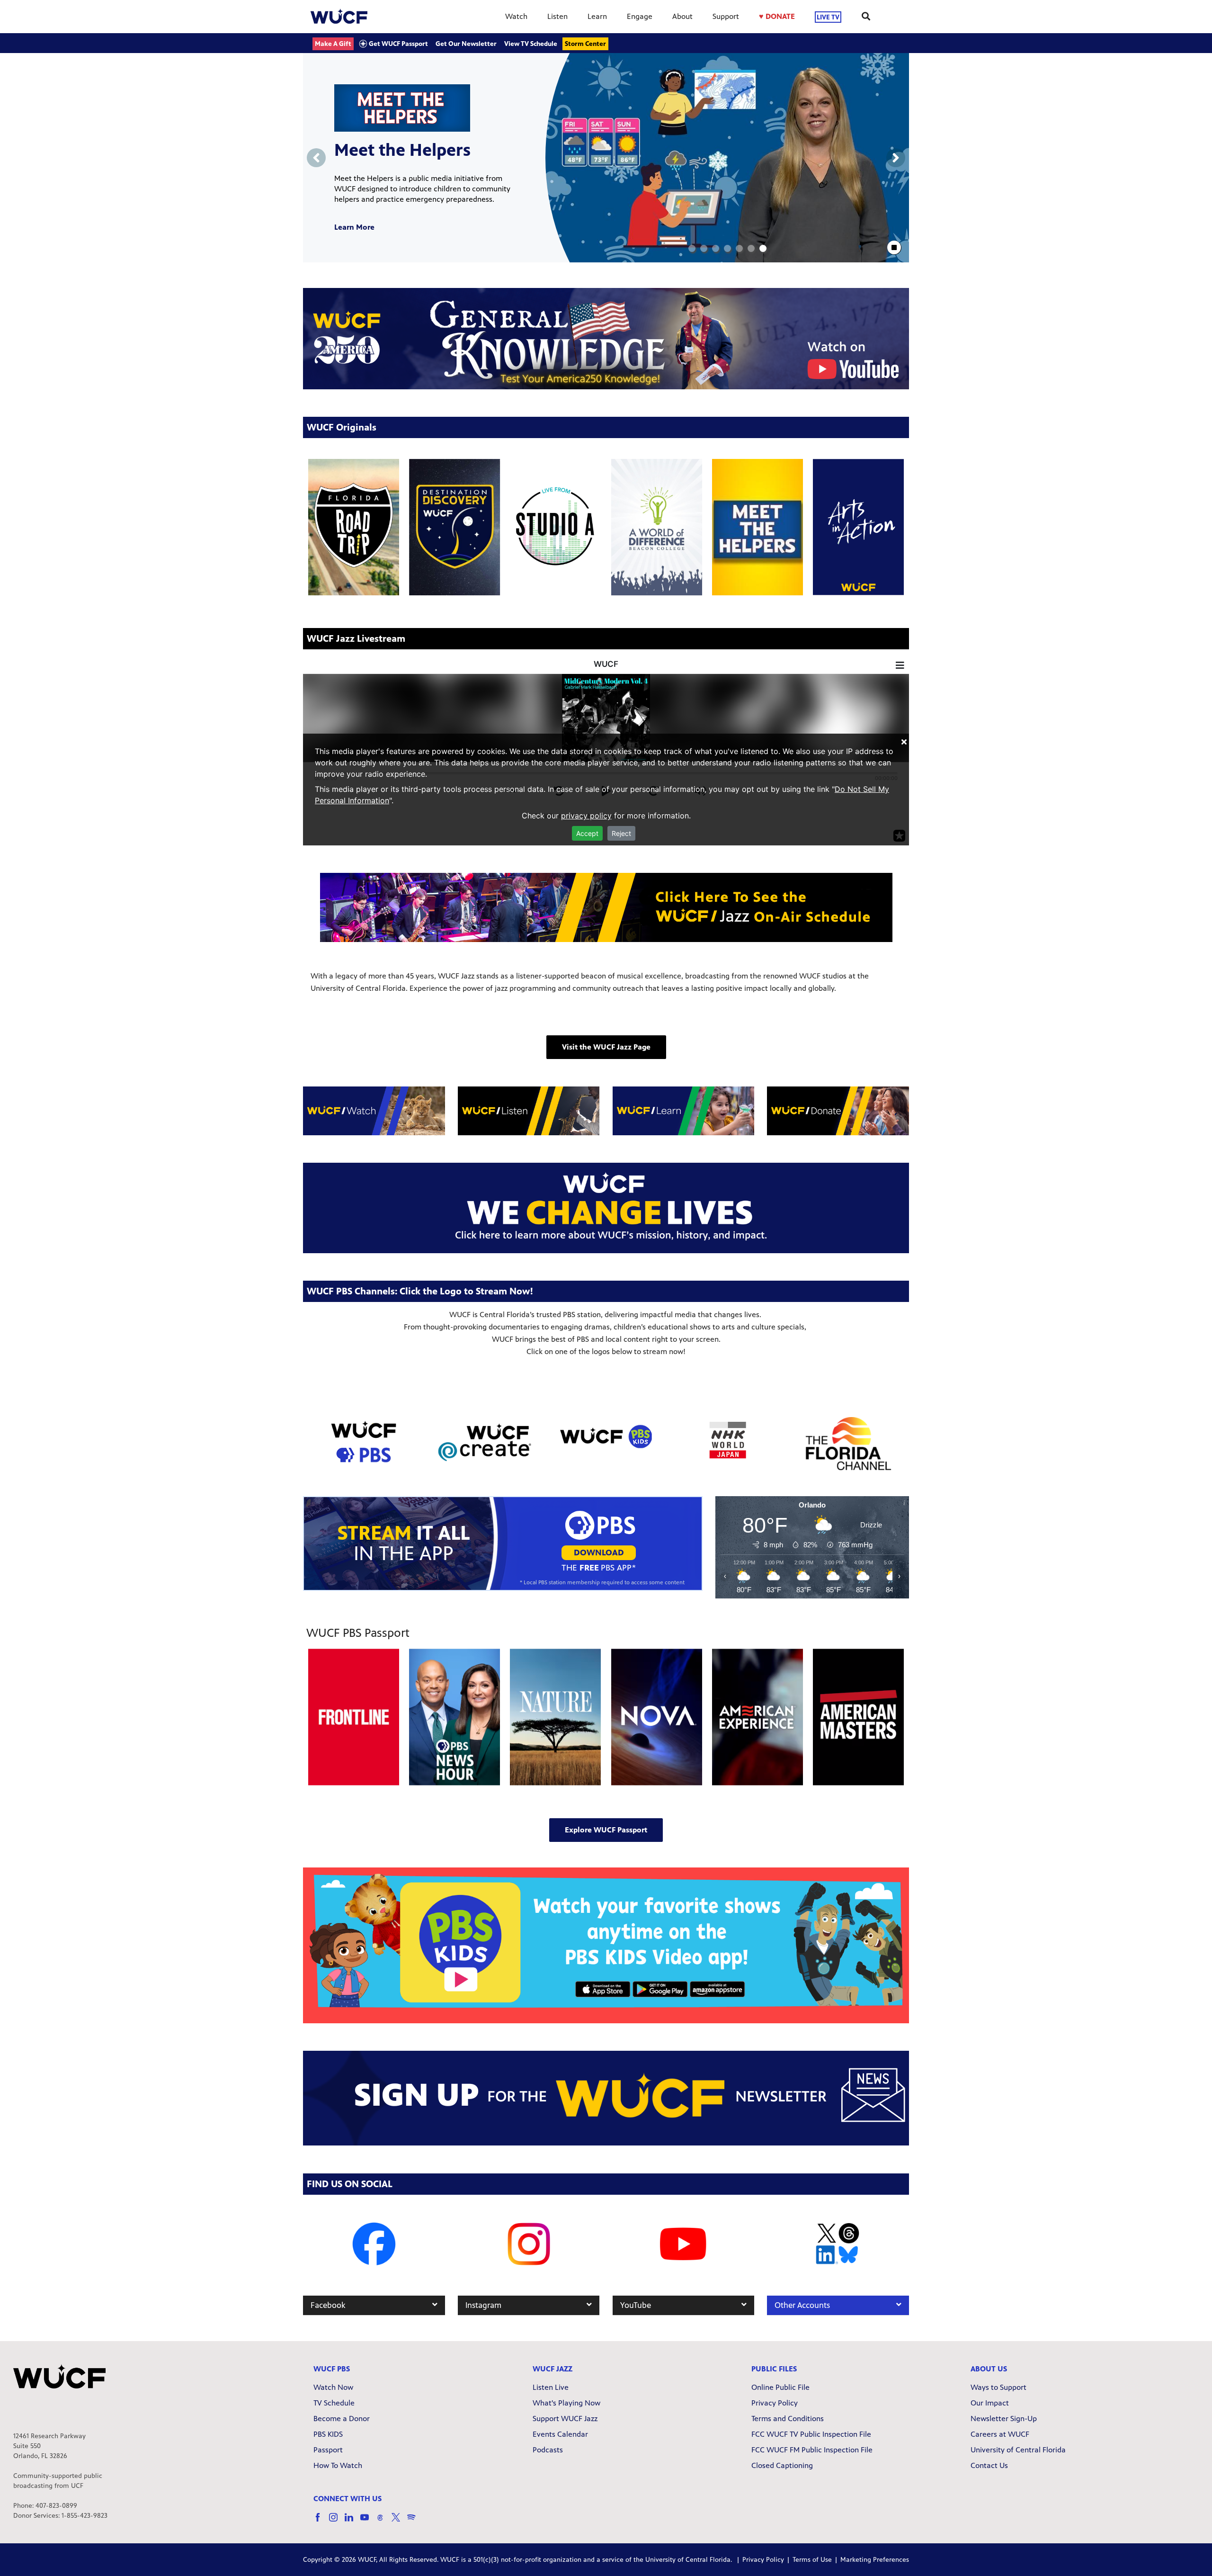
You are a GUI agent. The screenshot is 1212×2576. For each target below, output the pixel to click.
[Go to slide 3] (716, 248)
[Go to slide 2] (704, 248)
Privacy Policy (775, 2403)
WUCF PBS (332, 2369)
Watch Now (333, 2387)
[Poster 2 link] (555, 527)
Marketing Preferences (875, 2560)
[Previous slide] (316, 158)
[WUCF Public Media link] (339, 17)
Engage (640, 16)
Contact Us (989, 2465)
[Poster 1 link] (454, 527)
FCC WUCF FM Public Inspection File (812, 2450)
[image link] (606, 338)
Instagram (483, 2305)
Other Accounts (802, 2305)
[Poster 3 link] (657, 527)
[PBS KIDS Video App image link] (606, 1945)
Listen (557, 16)
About (682, 16)
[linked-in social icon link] (352, 2522)
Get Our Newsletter (466, 44)
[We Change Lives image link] (606, 1208)
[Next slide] (896, 158)
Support (726, 16)
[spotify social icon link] (415, 2522)
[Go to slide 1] (692, 248)
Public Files (774, 2369)
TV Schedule (334, 2403)
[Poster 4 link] (757, 527)
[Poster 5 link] (858, 527)
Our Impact (990, 2403)
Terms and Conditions (788, 2419)
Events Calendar (560, 2434)
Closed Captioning (782, 2465)
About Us (989, 2369)
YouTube (636, 2305)
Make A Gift (333, 44)
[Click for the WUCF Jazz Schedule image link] (606, 907)
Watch (516, 16)
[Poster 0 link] (354, 527)
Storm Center (585, 44)
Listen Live (551, 2387)
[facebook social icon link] (321, 2522)
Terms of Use (812, 2560)
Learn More (354, 222)
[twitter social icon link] (399, 2522)
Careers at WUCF (1000, 2434)
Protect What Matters (420, 155)
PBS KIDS (328, 2434)
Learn (597, 16)
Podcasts (548, 2450)
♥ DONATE (777, 16)
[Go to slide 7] (763, 248)
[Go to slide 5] (739, 248)
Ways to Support (998, 2387)
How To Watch (338, 2465)
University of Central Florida (1018, 2450)
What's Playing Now (566, 2403)
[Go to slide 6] (751, 248)
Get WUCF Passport (398, 44)
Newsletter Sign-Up (1004, 2419)
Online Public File (780, 2387)
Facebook (328, 2305)
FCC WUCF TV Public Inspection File (811, 2434)
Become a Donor (342, 2419)
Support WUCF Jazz (565, 2419)
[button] (606, 1047)
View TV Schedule (531, 44)
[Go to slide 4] (727, 248)
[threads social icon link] (384, 2522)
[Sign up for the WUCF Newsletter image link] (606, 2098)
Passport (328, 2450)
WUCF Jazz (553, 2369)
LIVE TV (828, 17)
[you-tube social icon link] (368, 2522)
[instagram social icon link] (337, 2522)
